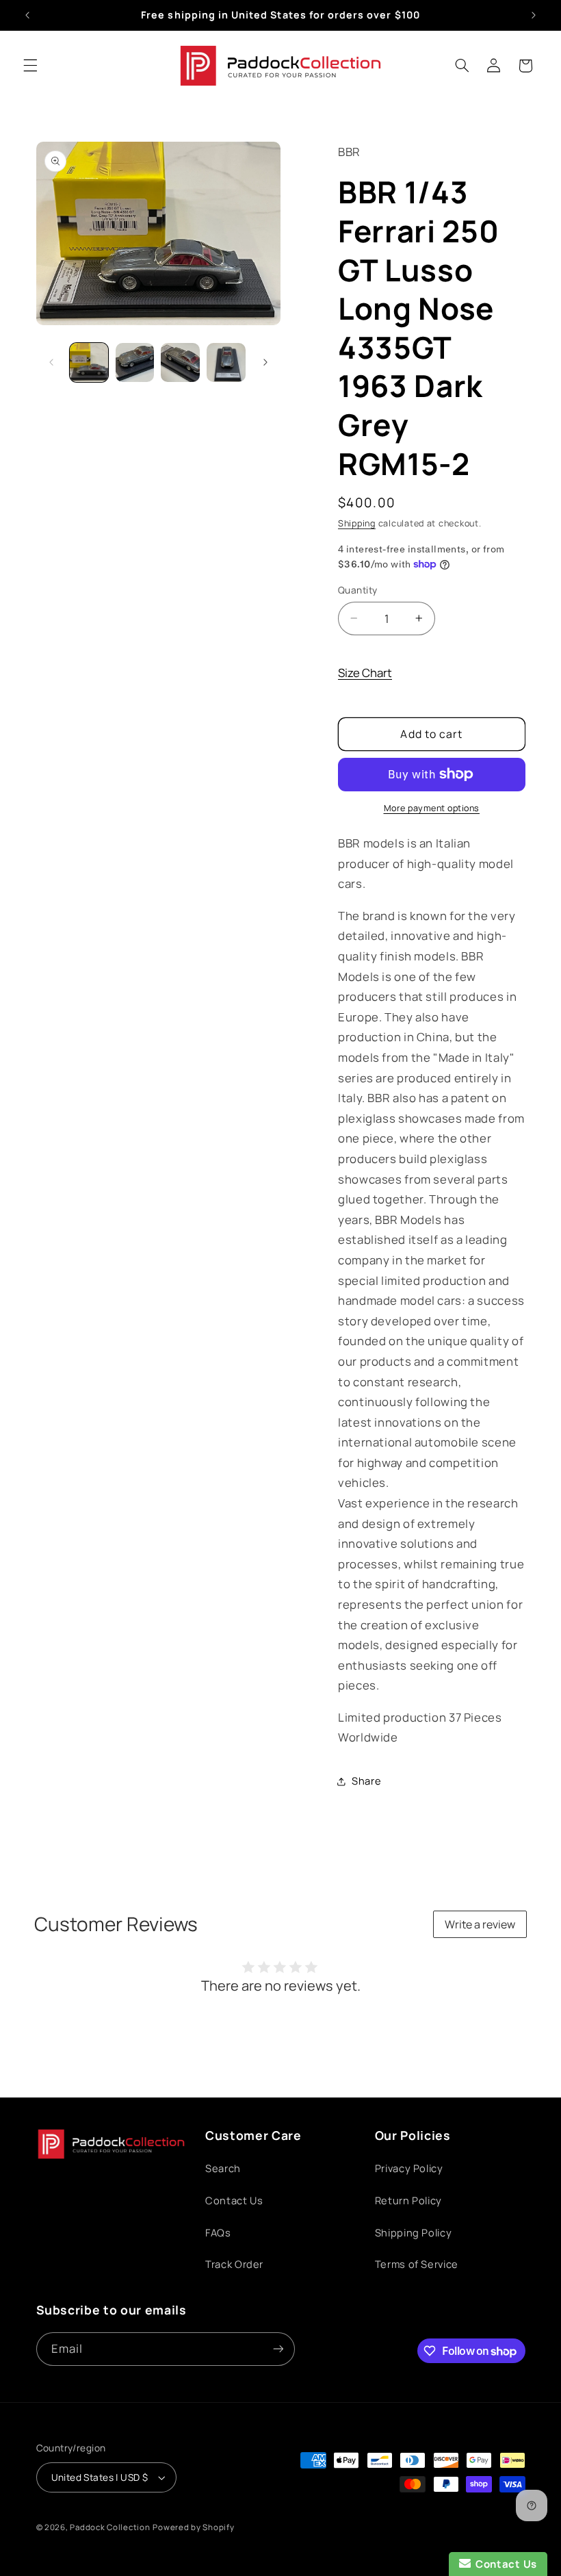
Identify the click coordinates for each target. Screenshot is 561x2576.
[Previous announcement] (27, 15)
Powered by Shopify (193, 2527)
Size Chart (365, 673)
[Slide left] (51, 363)
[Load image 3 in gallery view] (180, 362)
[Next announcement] (534, 15)
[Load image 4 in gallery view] (226, 362)
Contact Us (234, 2200)
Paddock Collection (110, 2527)
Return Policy (408, 2200)
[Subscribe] (278, 2349)
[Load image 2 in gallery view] (135, 362)
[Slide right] (265, 363)
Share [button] (366, 1781)
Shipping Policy (413, 2232)
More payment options (432, 808)
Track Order (234, 2264)
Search (223, 2168)
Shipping (357, 523)
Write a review (480, 1924)
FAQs (218, 2232)
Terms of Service (417, 2264)
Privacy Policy (409, 2168)
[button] (30, 66)
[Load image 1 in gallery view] (89, 362)
